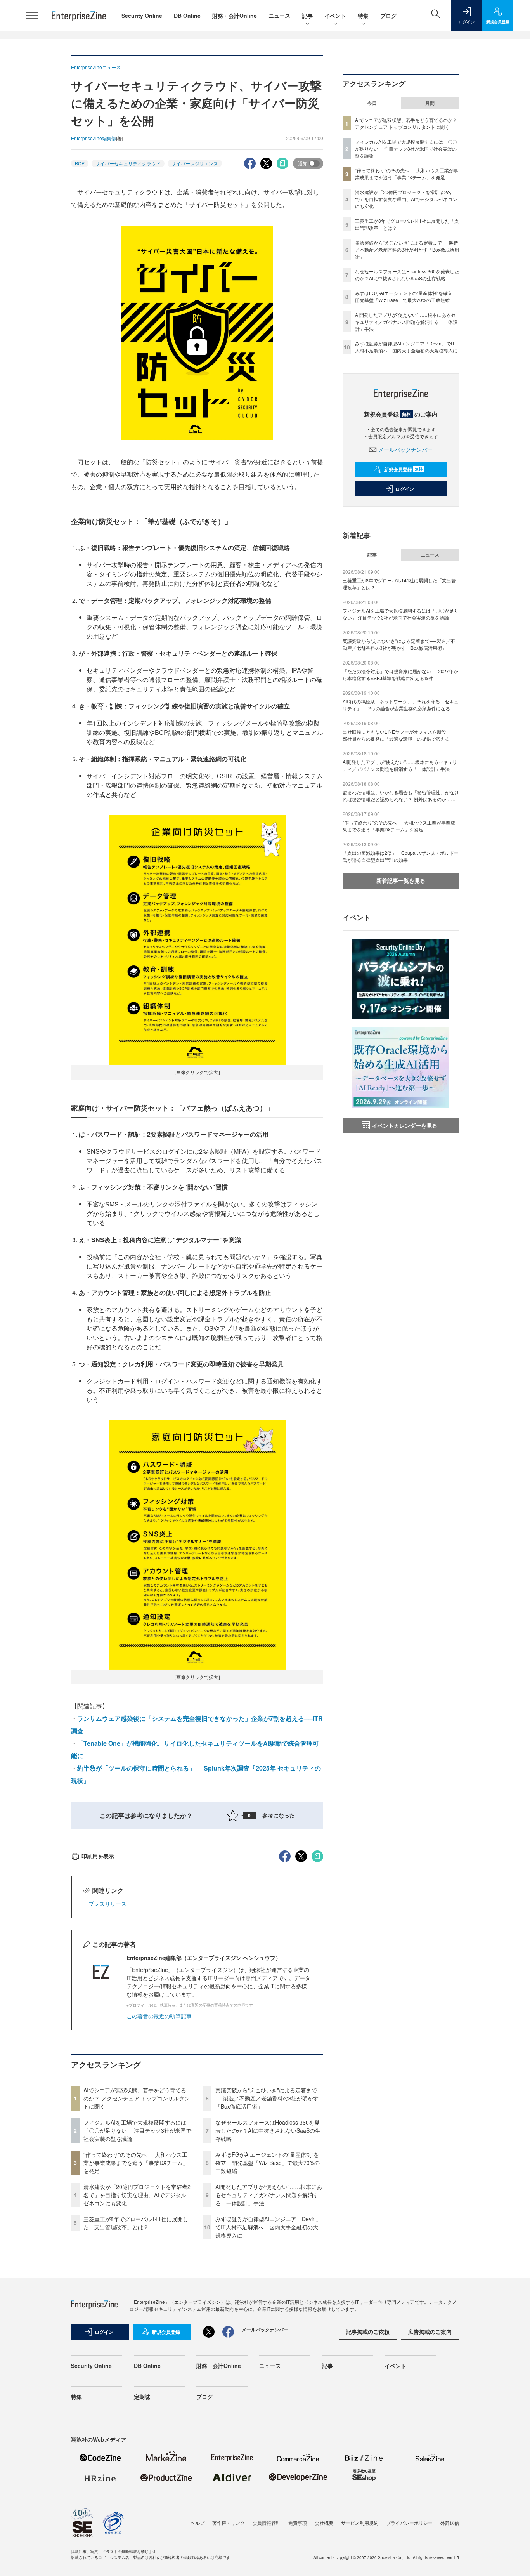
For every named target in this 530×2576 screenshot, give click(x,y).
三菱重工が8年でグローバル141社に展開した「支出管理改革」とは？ (136, 2223)
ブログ (388, 16)
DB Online (187, 16)
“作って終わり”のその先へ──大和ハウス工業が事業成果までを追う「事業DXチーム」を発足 (136, 2163)
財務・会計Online (235, 16)
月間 (430, 103)
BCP (80, 163)
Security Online (142, 16)
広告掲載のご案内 (430, 2331)
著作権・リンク (229, 2523)
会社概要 (324, 2523)
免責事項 (298, 2523)
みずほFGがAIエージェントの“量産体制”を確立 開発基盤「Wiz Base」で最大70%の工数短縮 (268, 2163)
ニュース (279, 16)
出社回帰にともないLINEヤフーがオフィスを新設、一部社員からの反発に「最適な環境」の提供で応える (399, 735)
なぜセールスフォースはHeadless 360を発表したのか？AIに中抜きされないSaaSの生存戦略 (268, 2130)
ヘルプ (197, 2523)
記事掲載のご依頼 (368, 2331)
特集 (363, 16)
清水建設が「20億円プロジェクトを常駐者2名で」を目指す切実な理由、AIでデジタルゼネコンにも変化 (137, 2195)
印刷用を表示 (98, 1856)
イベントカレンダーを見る (405, 1125)
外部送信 (450, 2523)
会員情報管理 (267, 2523)
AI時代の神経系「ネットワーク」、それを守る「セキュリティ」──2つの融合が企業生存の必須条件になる (401, 705)
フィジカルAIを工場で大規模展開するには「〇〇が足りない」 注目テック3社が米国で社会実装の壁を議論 (137, 2130)
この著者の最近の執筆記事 (159, 2016)
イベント (335, 16)
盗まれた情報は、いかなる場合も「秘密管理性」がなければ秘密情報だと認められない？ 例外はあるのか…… (401, 796)
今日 (372, 103)
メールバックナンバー (405, 450)
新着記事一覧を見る (401, 880)
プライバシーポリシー (409, 2523)
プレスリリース (107, 1904)
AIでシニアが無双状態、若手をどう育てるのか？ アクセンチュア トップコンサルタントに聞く (137, 2098)
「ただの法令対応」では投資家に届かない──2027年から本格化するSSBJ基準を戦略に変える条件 (400, 674)
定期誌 (142, 2397)
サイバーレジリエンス (195, 163)
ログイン (405, 489)
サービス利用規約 (360, 2523)
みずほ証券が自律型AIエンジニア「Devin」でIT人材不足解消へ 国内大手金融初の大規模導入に (268, 2227)
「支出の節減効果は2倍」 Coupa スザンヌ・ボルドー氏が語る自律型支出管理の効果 (401, 856)
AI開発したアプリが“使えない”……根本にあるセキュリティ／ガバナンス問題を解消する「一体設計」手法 (269, 2195)
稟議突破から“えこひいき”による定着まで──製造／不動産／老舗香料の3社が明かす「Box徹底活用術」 (267, 2098)
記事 (307, 16)
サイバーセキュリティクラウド (128, 163)
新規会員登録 (403, 469)
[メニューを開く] (32, 16)
